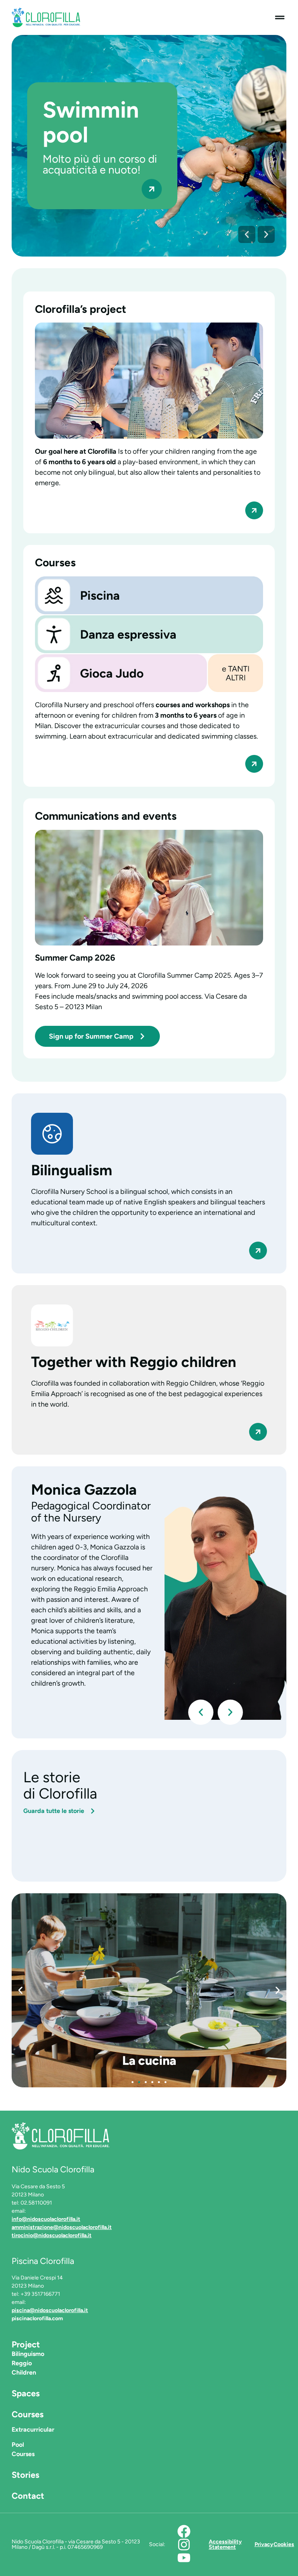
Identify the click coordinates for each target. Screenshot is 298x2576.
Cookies (284, 2544)
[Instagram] (184, 2545)
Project (26, 2344)
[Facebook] (184, 2531)
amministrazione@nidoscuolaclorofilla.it (62, 2227)
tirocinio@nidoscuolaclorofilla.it (52, 2235)
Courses (28, 2414)
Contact (28, 2496)
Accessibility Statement (225, 2544)
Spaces (26, 2393)
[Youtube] (184, 2558)
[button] (247, 234)
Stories (25, 2475)
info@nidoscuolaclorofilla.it (46, 2219)
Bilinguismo (28, 2354)
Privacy (264, 2544)
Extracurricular (33, 2429)
